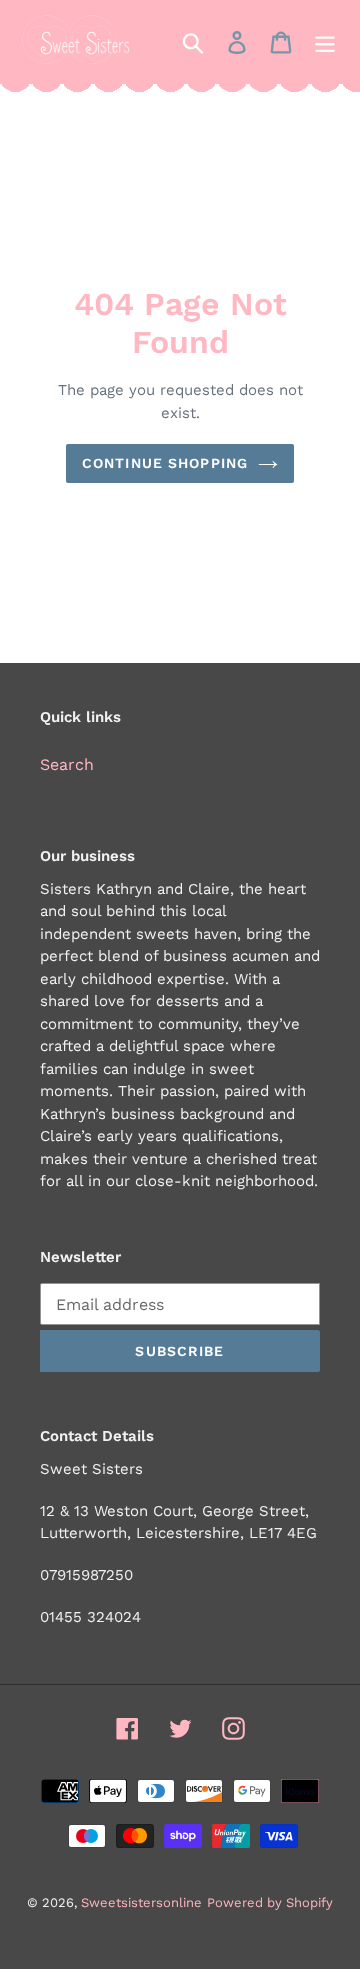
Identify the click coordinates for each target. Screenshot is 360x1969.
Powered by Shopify (270, 1902)
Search (67, 764)
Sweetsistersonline (141, 1902)
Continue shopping (165, 463)
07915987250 (86, 1575)
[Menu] (325, 42)
